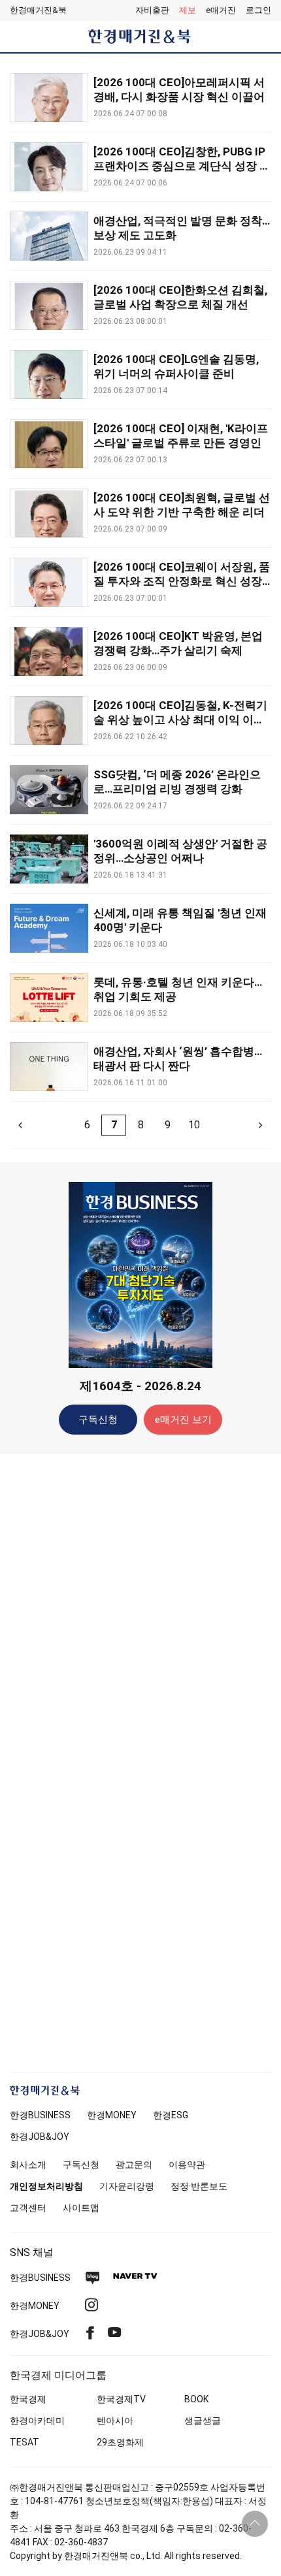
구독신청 (98, 1420)
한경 (40, 2115)
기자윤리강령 (127, 2186)
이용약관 (187, 2165)
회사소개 (28, 2165)
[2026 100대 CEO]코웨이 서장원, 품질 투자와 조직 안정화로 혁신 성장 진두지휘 (182, 581)
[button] (258, 10)
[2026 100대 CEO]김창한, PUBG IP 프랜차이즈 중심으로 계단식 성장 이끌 (182, 166)
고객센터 (28, 2208)
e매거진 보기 (183, 1420)
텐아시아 (115, 2421)
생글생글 (203, 2421)
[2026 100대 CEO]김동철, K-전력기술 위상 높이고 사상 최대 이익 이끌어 (180, 720)
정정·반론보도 (199, 2186)
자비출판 (152, 10)
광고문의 (134, 2165)
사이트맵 (81, 2208)
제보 (188, 10)
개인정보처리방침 (46, 2186)
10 (194, 1125)
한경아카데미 (37, 2421)
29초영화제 (120, 2442)
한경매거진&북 (38, 10)
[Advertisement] (140, 1670)
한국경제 (28, 2399)
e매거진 (221, 10)
